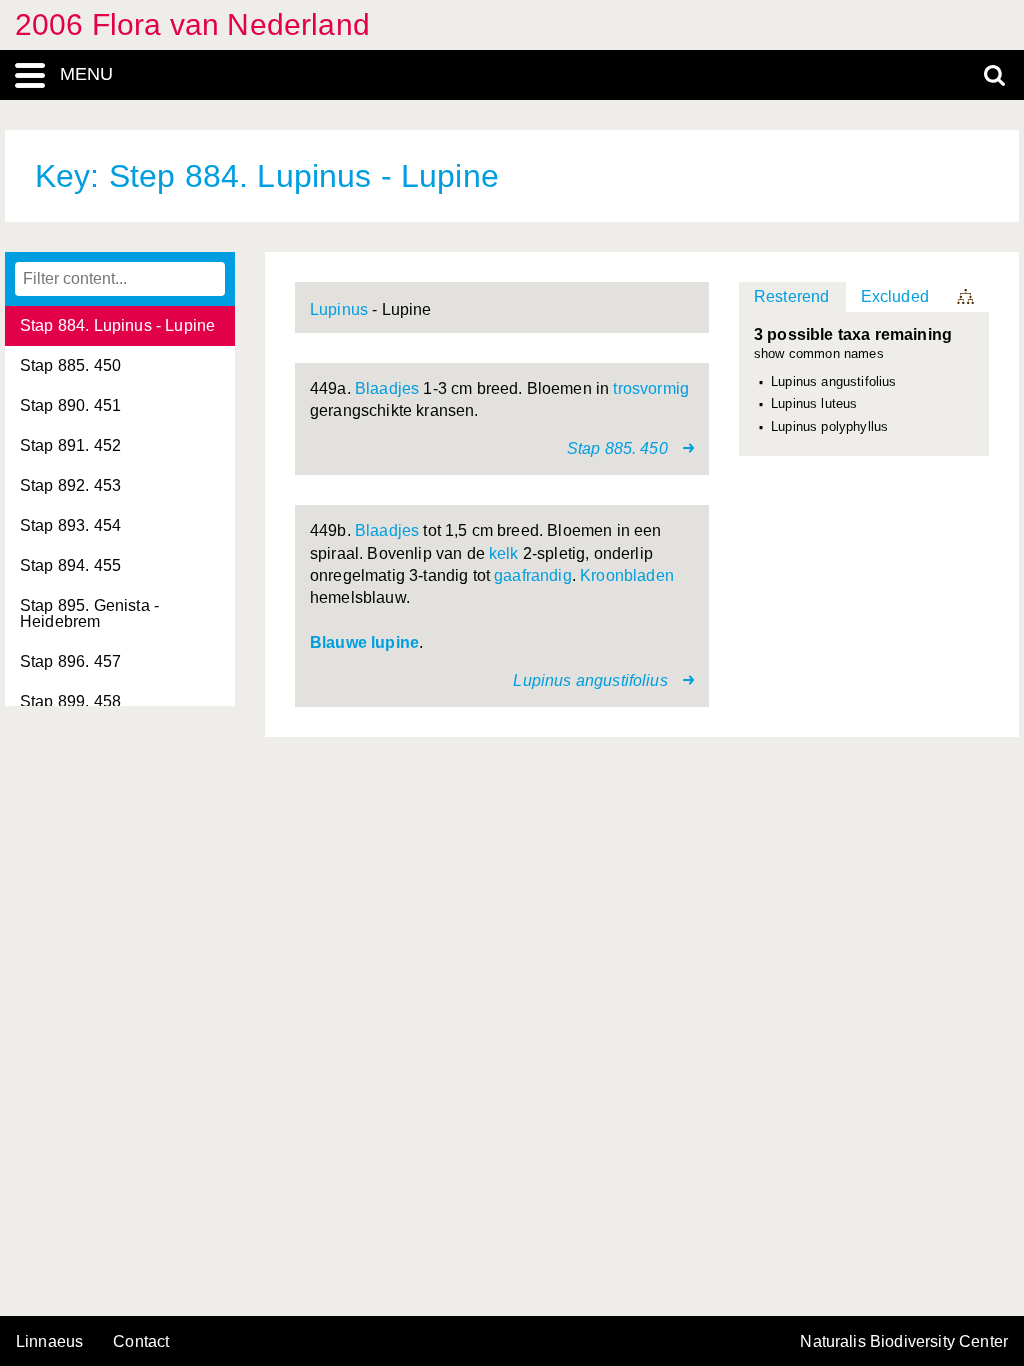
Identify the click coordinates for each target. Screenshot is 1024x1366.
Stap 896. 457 (70, 661)
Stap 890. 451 (70, 405)
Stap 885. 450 (70, 365)
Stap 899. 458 (70, 701)
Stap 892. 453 (70, 485)
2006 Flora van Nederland (192, 24)
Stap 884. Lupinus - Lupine (117, 325)
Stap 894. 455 (70, 565)
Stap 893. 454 (70, 525)
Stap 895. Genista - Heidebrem (89, 613)
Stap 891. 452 (70, 445)
